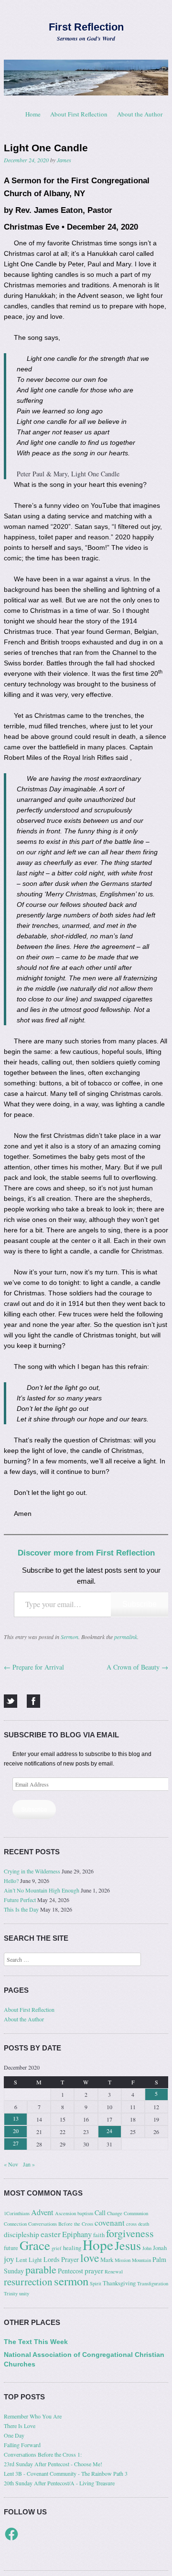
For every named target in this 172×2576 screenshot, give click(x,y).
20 (16, 2131)
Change (115, 2213)
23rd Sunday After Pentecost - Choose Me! (53, 2464)
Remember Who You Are (33, 2416)
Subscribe (140, 1604)
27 (16, 2143)
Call (100, 2213)
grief (57, 2248)
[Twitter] (11, 1701)
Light (35, 2260)
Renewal (114, 2271)
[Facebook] (33, 1701)
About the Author (140, 114)
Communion (136, 2213)
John (147, 2248)
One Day (14, 2435)
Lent (21, 2260)
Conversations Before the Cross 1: (43, 2454)
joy (9, 2259)
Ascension (65, 2213)
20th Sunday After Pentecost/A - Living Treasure (59, 2483)
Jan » (29, 2164)
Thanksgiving (119, 2283)
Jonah (160, 2248)
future (11, 2248)
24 (109, 2131)
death (144, 2224)
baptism (85, 2213)
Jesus (128, 2245)
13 (16, 2118)
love (90, 2258)
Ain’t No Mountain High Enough (42, 1890)
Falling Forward (22, 2445)
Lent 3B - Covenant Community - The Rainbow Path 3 (66, 2473)
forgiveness (130, 2233)
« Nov (11, 2164)
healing (72, 2248)
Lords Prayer (61, 2259)
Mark (107, 2260)
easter (51, 2234)
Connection (15, 2224)
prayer (94, 2271)
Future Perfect (20, 1900)
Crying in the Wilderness (32, 1871)
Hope (98, 2245)
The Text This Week (36, 2342)
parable (41, 2269)
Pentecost (70, 2271)
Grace (35, 2245)
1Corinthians (17, 2213)
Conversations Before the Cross (61, 2224)
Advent (42, 2212)
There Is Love (20, 2426)
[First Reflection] (86, 77)
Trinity (11, 2293)
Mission (123, 2260)
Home (33, 114)
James (64, 160)
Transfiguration (153, 2283)
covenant (110, 2223)
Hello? (11, 1881)
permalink (126, 1637)
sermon (71, 2281)
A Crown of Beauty (137, 1667)
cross (131, 2224)
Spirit (96, 2283)
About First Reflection (79, 114)
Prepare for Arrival (34, 1667)
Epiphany (77, 2234)
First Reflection (86, 27)
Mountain (141, 2260)
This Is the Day (21, 1909)
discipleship (21, 2234)
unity (24, 2293)
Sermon (70, 1637)
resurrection (28, 2282)
